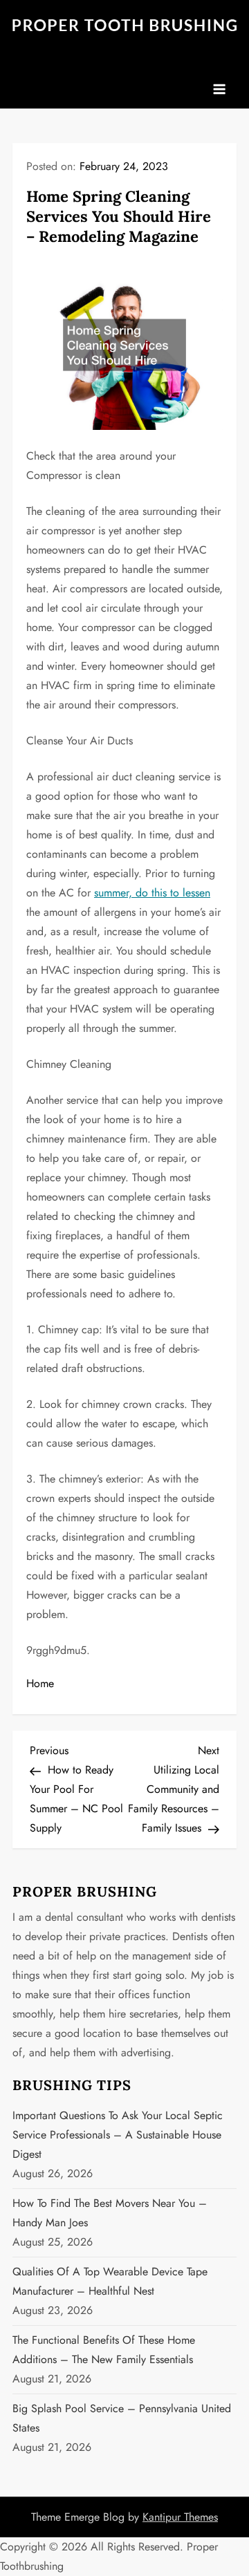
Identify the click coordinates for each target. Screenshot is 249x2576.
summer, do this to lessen (152, 893)
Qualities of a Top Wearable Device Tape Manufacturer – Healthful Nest (110, 2281)
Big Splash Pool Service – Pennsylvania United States (122, 2418)
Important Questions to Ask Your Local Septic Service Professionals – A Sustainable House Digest (118, 2135)
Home (40, 1683)
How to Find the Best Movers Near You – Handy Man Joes (110, 2213)
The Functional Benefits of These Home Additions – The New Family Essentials (104, 2350)
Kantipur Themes (180, 2517)
